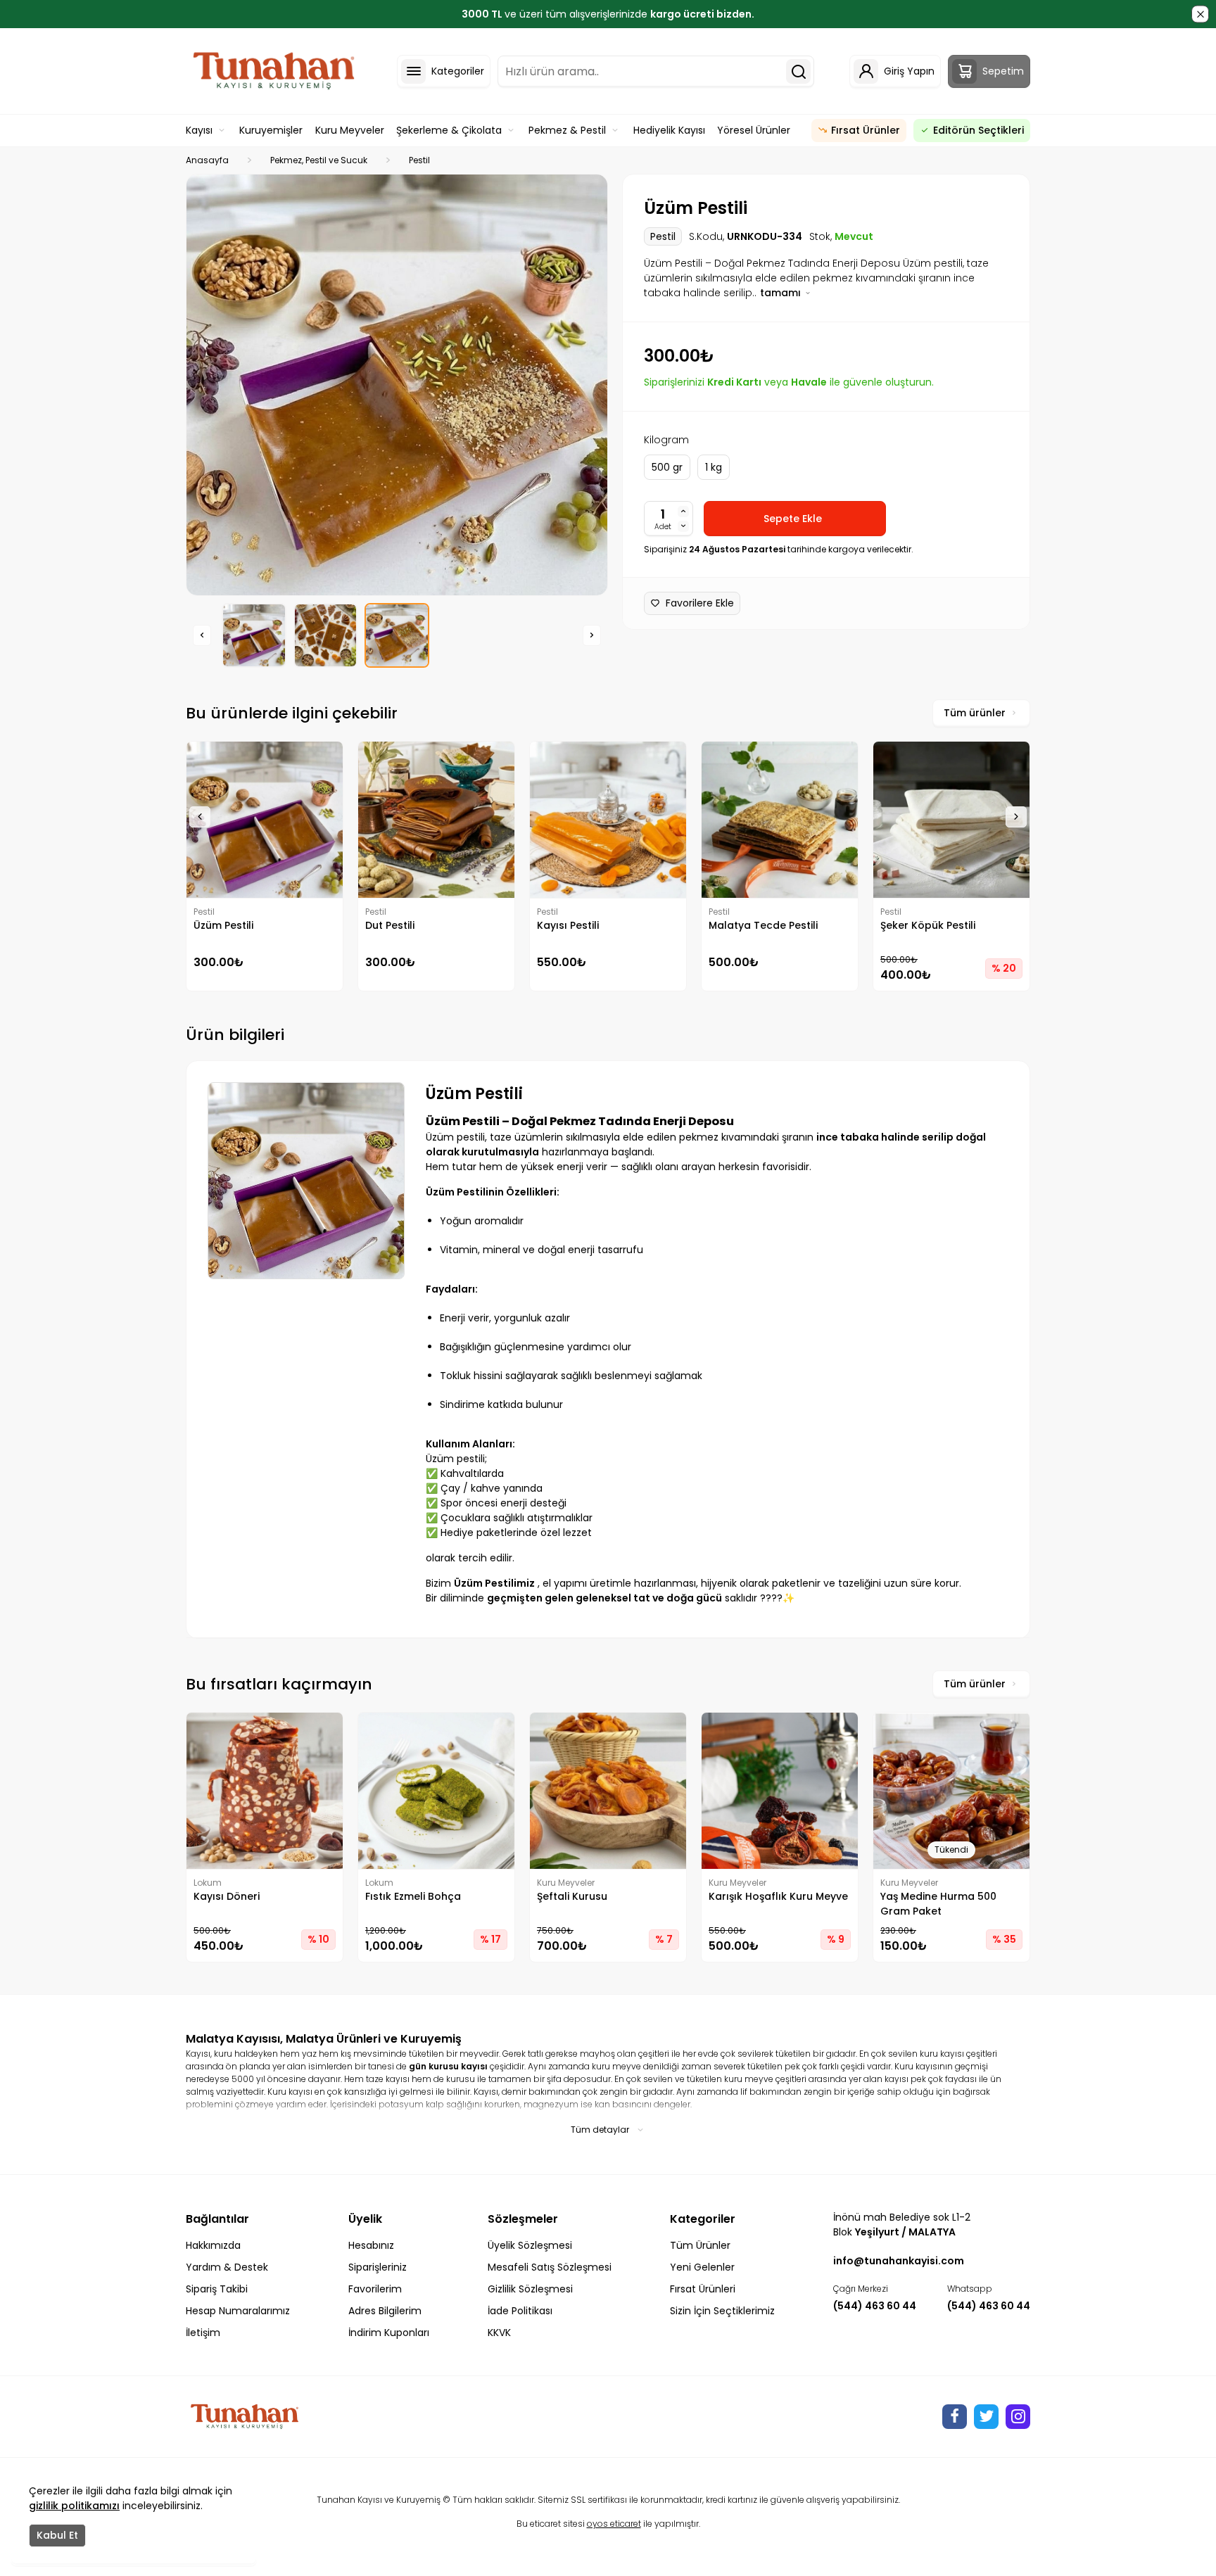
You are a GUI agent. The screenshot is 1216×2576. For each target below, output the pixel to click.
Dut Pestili (390, 925)
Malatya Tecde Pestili (763, 925)
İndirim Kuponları (389, 2333)
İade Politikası (520, 2311)
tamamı (782, 293)
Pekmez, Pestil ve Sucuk (319, 160)
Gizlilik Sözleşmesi (530, 2289)
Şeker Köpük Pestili (928, 925)
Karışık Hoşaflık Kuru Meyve (778, 1896)
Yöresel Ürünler (754, 130)
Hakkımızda (213, 2245)
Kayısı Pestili (568, 925)
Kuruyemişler (271, 130)
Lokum (208, 1883)
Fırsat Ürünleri (703, 2289)
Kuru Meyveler (350, 130)
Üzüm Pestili (223, 925)
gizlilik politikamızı (74, 2506)
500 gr (667, 467)
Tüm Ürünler (700, 2245)
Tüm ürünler (975, 713)
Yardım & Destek (227, 2267)
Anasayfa (207, 160)
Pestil (419, 160)
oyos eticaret (614, 2524)
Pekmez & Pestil (567, 130)
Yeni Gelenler (702, 2267)
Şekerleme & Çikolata (449, 130)
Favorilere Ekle (700, 603)
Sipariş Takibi (217, 2289)
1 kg (714, 467)
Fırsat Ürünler (866, 130)
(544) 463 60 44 (875, 2306)
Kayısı (199, 130)
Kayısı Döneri (227, 1896)
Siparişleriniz (378, 2267)
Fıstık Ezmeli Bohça (413, 1896)
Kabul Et (57, 2535)
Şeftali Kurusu (572, 1896)
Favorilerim (375, 2289)
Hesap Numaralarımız (238, 2311)
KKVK (499, 2333)
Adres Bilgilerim (385, 2311)
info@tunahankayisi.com (899, 2261)
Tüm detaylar (600, 2130)
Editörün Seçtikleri (978, 130)
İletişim (203, 2333)
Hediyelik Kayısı (669, 130)
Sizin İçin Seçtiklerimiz (722, 2311)
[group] (397, 385)
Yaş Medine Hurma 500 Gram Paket (938, 1904)
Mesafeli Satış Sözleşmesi (550, 2267)
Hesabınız (371, 2245)
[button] (202, 635)
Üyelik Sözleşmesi (530, 2245)
